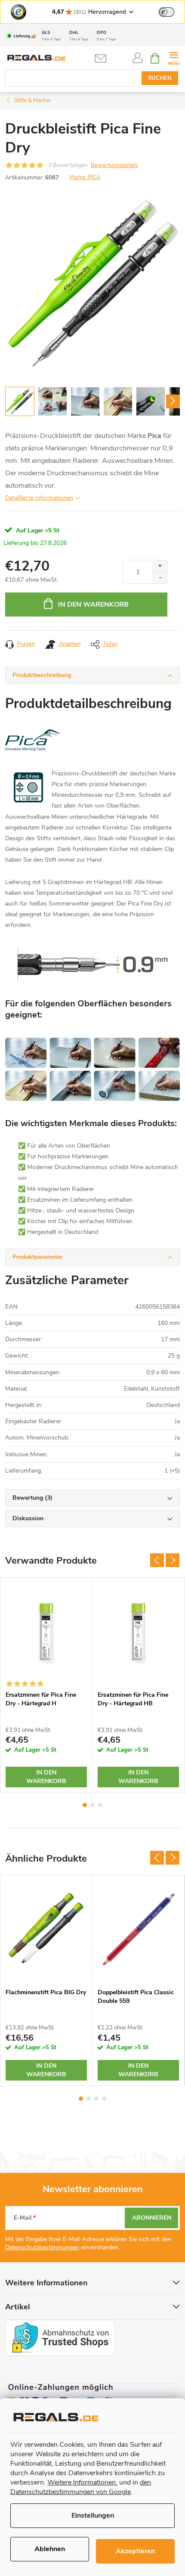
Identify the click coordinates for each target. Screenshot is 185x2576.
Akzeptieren (135, 2551)
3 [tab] (100, 1805)
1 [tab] (85, 1805)
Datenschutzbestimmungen (42, 2247)
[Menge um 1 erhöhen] (160, 566)
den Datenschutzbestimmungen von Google (81, 2487)
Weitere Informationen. (82, 2482)
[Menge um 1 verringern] (160, 578)
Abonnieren (152, 2218)
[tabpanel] (46, 1685)
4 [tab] (104, 2099)
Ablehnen (50, 2549)
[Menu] (174, 58)
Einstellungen (93, 2515)
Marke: (85, 177)
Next (173, 1560)
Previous (157, 1560)
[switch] (166, 12)
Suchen (160, 78)
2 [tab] (92, 1805)
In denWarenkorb (46, 1777)
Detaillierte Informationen (39, 498)
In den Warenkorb (93, 605)
